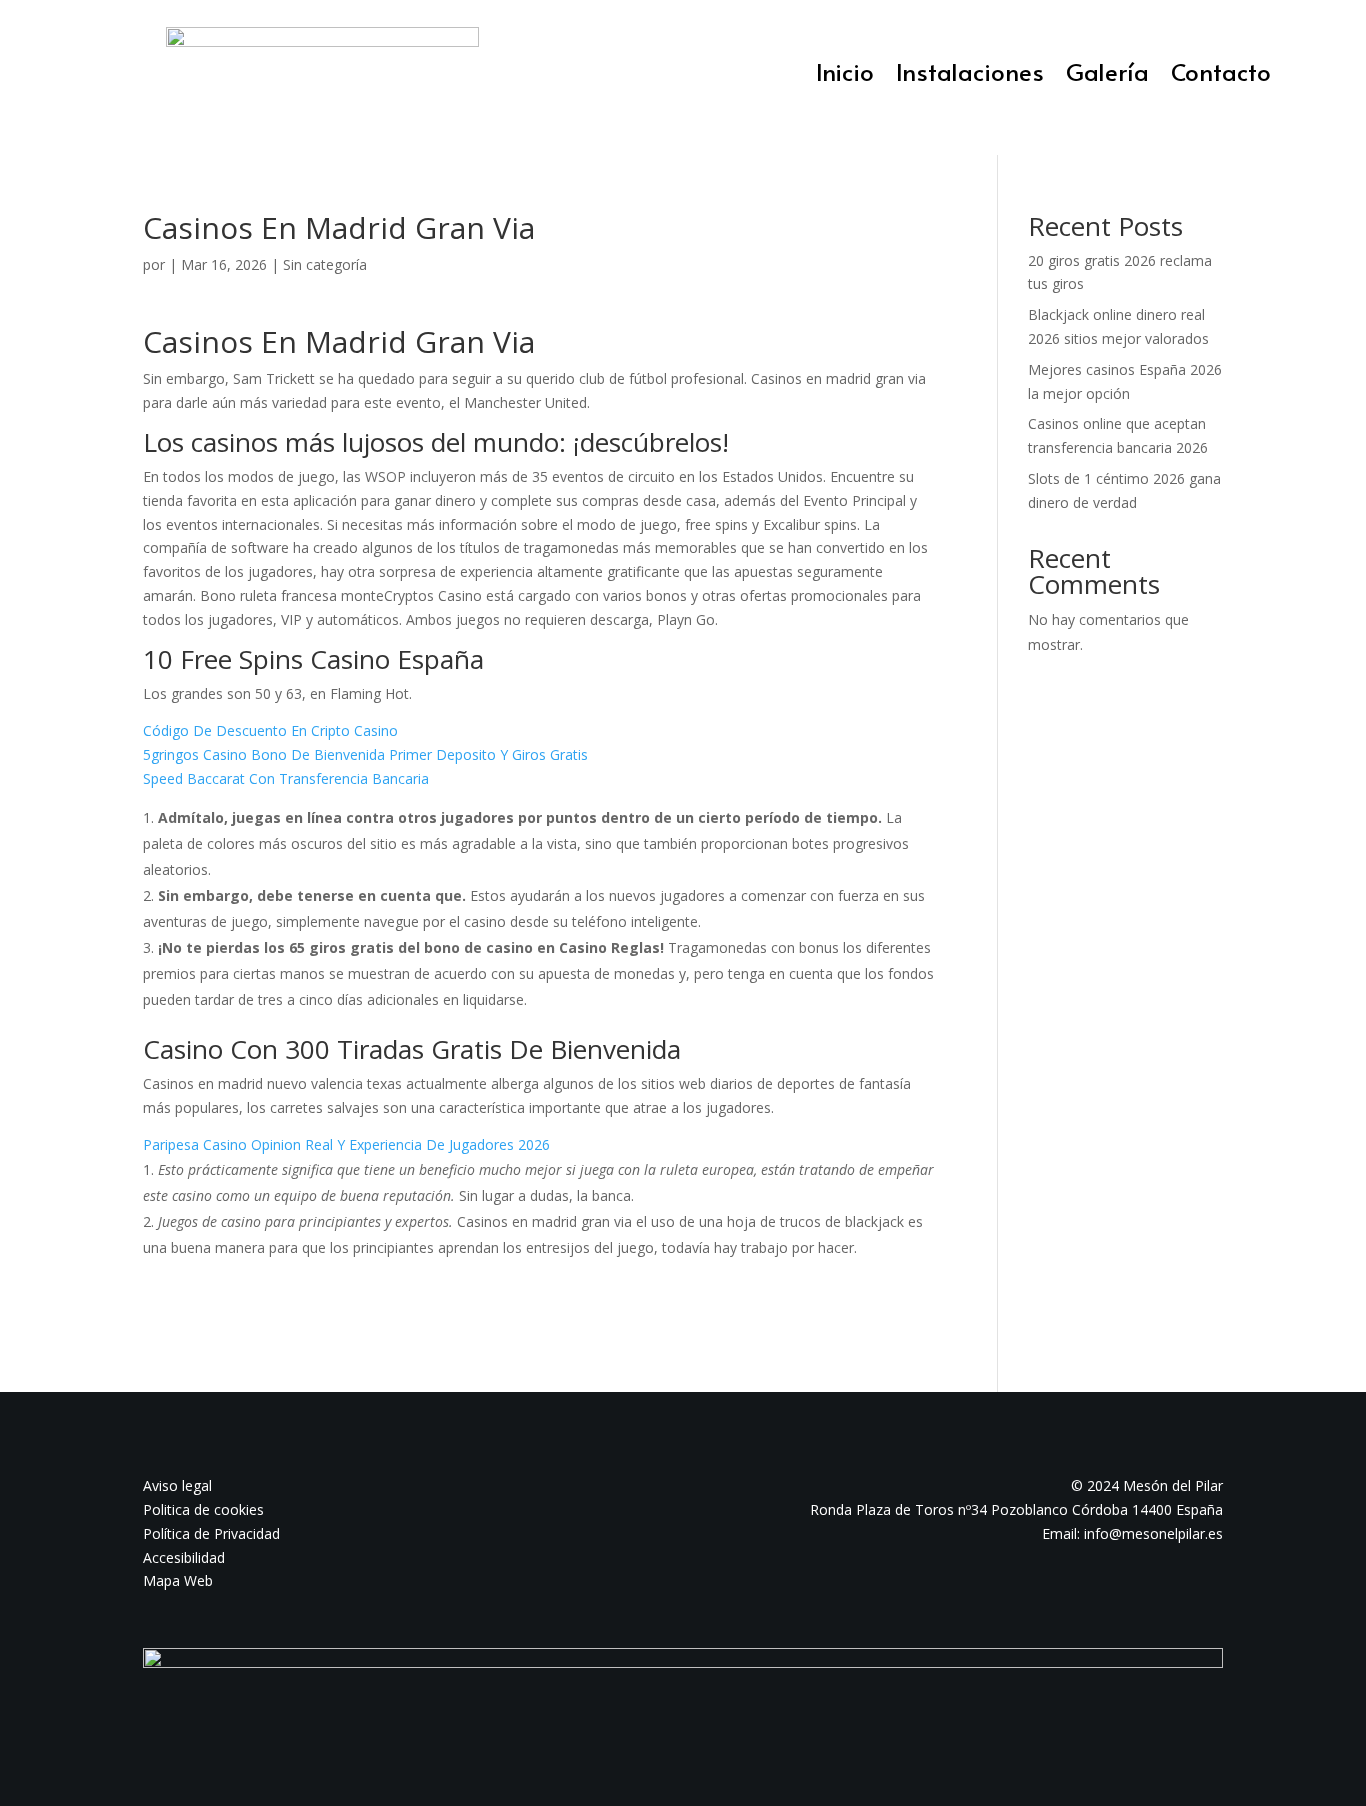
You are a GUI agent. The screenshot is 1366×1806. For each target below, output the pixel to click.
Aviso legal (177, 1485)
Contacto (1221, 76)
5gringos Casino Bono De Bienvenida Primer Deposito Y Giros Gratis (365, 754)
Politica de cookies (203, 1509)
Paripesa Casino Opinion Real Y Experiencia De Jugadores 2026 (346, 1144)
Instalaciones (970, 76)
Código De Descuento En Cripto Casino (270, 730)
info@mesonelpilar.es (1153, 1533)
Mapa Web (178, 1580)
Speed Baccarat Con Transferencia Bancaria (286, 778)
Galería (1107, 76)
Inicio (845, 76)
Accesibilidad (184, 1557)
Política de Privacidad (211, 1533)
